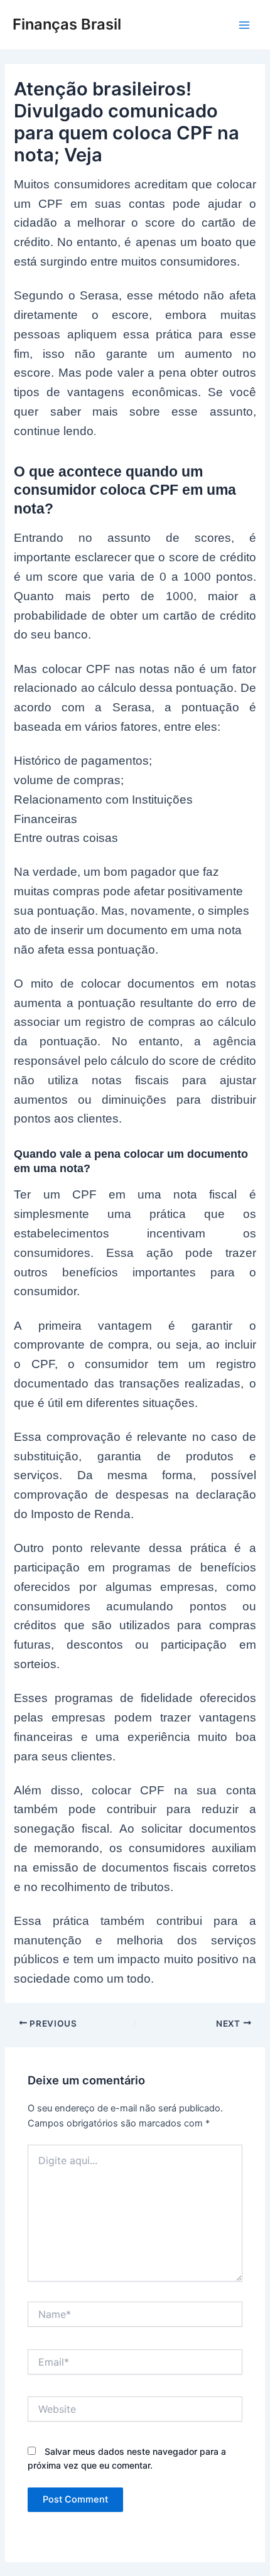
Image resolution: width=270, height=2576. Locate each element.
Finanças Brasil (67, 24)
